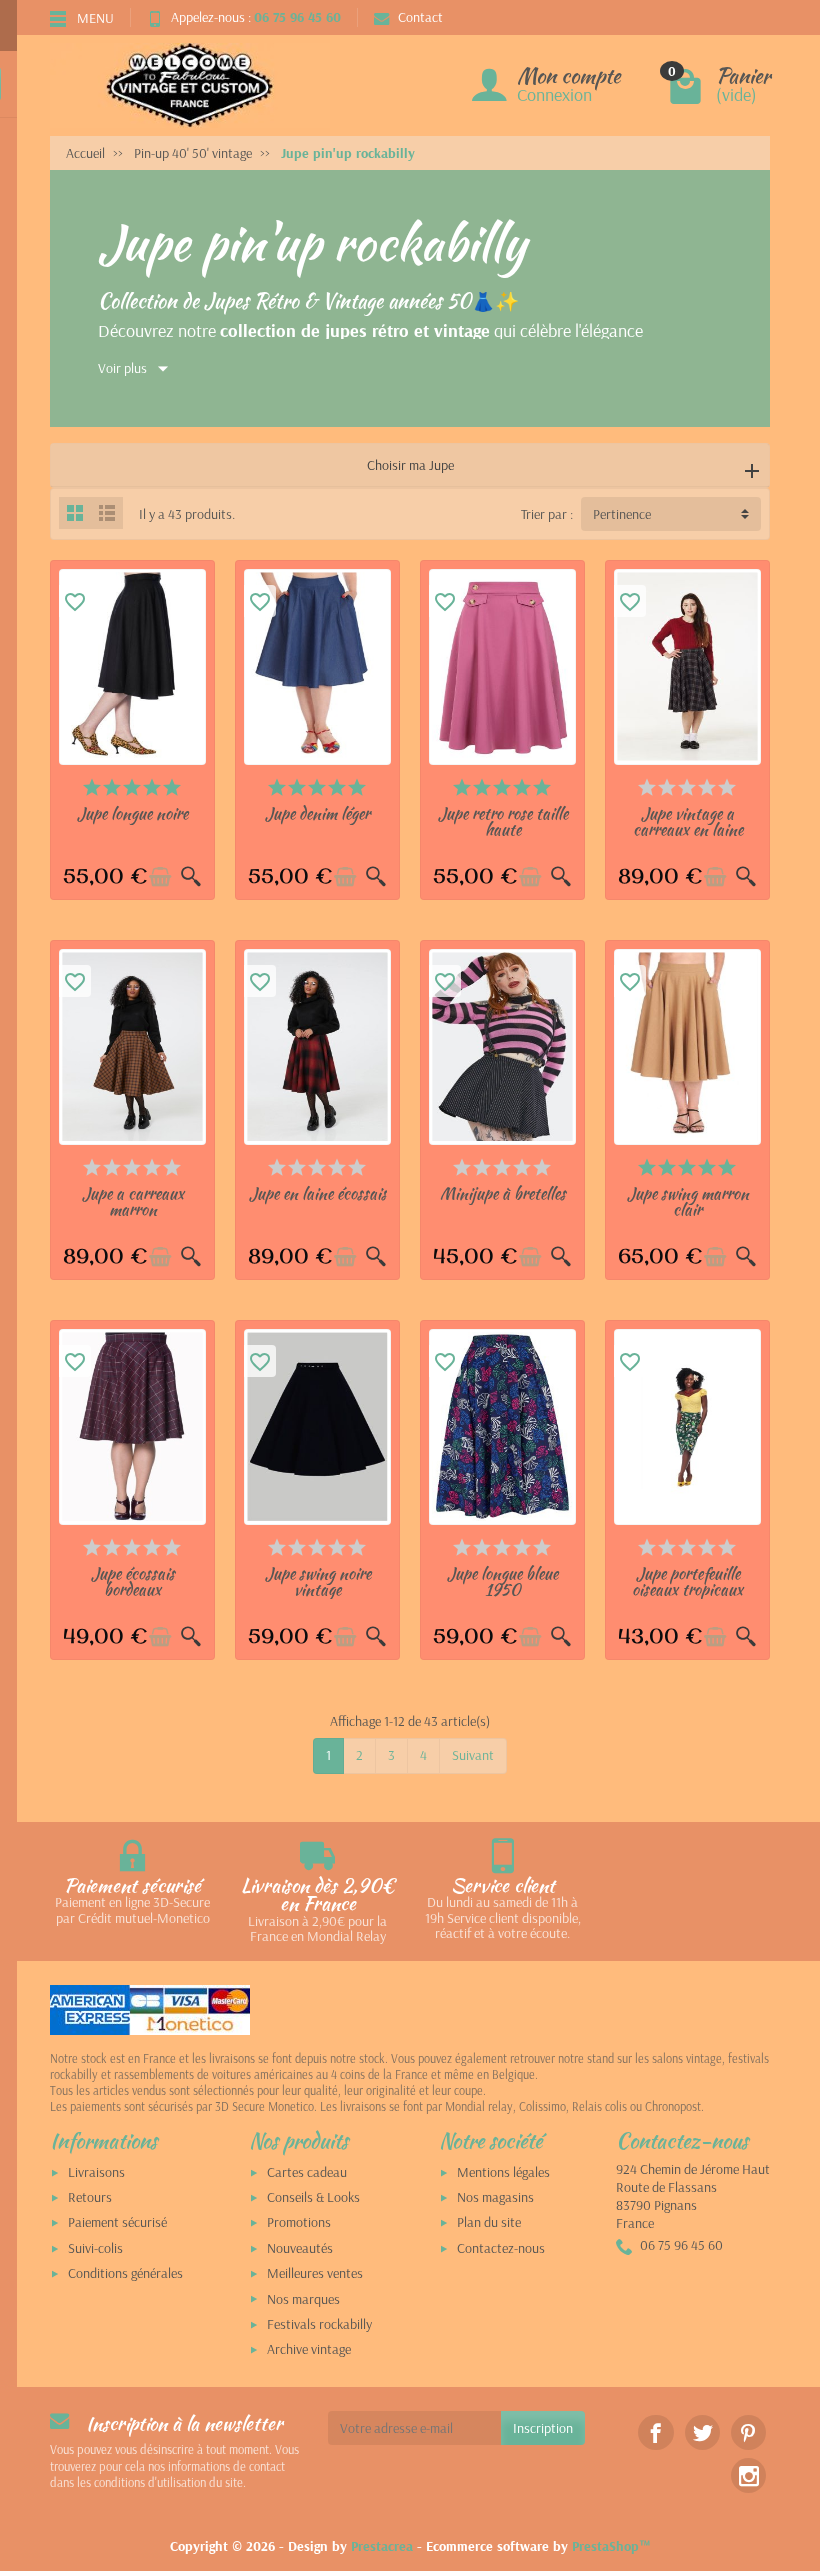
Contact (420, 17)
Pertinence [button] (622, 514)
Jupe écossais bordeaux (133, 1581)
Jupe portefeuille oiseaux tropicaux (687, 1581)
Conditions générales (125, 2273)
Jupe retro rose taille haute (503, 821)
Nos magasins (495, 2197)
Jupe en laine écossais (318, 1193)
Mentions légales (503, 2172)
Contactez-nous (501, 2248)
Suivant (473, 1755)
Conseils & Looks (313, 2197)
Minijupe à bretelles (503, 1193)
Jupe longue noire (132, 813)
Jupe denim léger (317, 813)
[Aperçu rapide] (191, 877)
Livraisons (96, 2172)
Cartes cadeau (307, 2172)
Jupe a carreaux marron (133, 1201)
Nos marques (303, 2299)
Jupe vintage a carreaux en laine (688, 821)
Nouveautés (300, 2248)
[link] (655, 2432)
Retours (90, 2197)
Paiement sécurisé (117, 2222)
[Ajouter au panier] (160, 877)
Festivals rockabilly (319, 2324)
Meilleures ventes (315, 2273)
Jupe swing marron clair (688, 1201)
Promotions (299, 2222)
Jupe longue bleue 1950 (502, 1581)
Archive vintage (309, 2349)
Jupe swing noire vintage (318, 1581)
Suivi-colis (95, 2248)
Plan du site (489, 2222)
